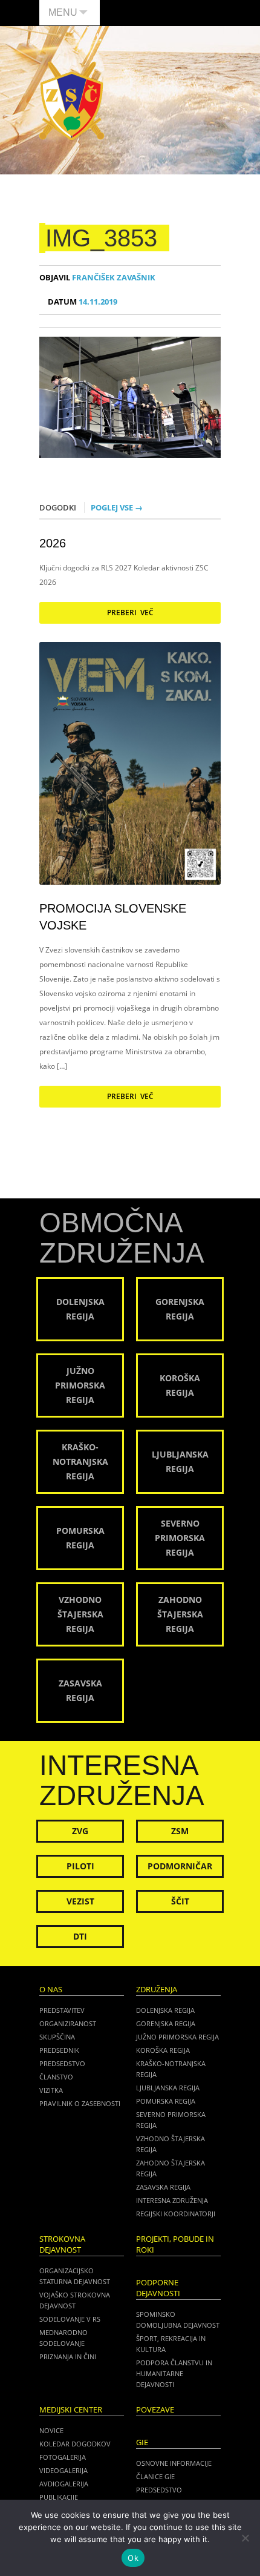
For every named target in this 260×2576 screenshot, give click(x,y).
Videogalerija (63, 2470)
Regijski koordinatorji (176, 2214)
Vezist (80, 1901)
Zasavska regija (163, 2187)
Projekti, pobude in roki (175, 2244)
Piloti (80, 1866)
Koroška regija (163, 2050)
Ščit (180, 1901)
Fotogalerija (63, 2457)
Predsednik (59, 2050)
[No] (245, 2538)
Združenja (157, 1990)
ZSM (180, 1831)
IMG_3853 (101, 238)
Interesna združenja (172, 2200)
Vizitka (51, 2090)
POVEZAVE (155, 2410)
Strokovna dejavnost (62, 2244)
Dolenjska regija (165, 2010)
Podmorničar (180, 1866)
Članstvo (56, 2077)
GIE (142, 2442)
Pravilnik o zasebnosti (80, 2103)
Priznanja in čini (68, 2356)
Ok (133, 2558)
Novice (51, 2430)
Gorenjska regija (166, 2023)
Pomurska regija (166, 2101)
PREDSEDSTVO (159, 2490)
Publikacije (59, 2497)
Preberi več (130, 613)
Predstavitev (62, 2010)
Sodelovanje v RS (70, 2319)
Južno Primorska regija (177, 2037)
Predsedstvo (62, 2063)
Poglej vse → (117, 507)
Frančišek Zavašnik (97, 278)
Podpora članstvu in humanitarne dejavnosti (174, 2373)
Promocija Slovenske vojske (113, 917)
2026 (53, 543)
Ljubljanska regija (168, 2088)
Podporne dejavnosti (158, 2288)
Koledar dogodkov (75, 2444)
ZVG (80, 1831)
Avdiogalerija (64, 2484)
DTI (80, 1936)
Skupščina (57, 2037)
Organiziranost (68, 2023)
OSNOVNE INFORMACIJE (174, 2463)
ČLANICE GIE (155, 2476)
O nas (51, 1990)
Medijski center (71, 2410)
